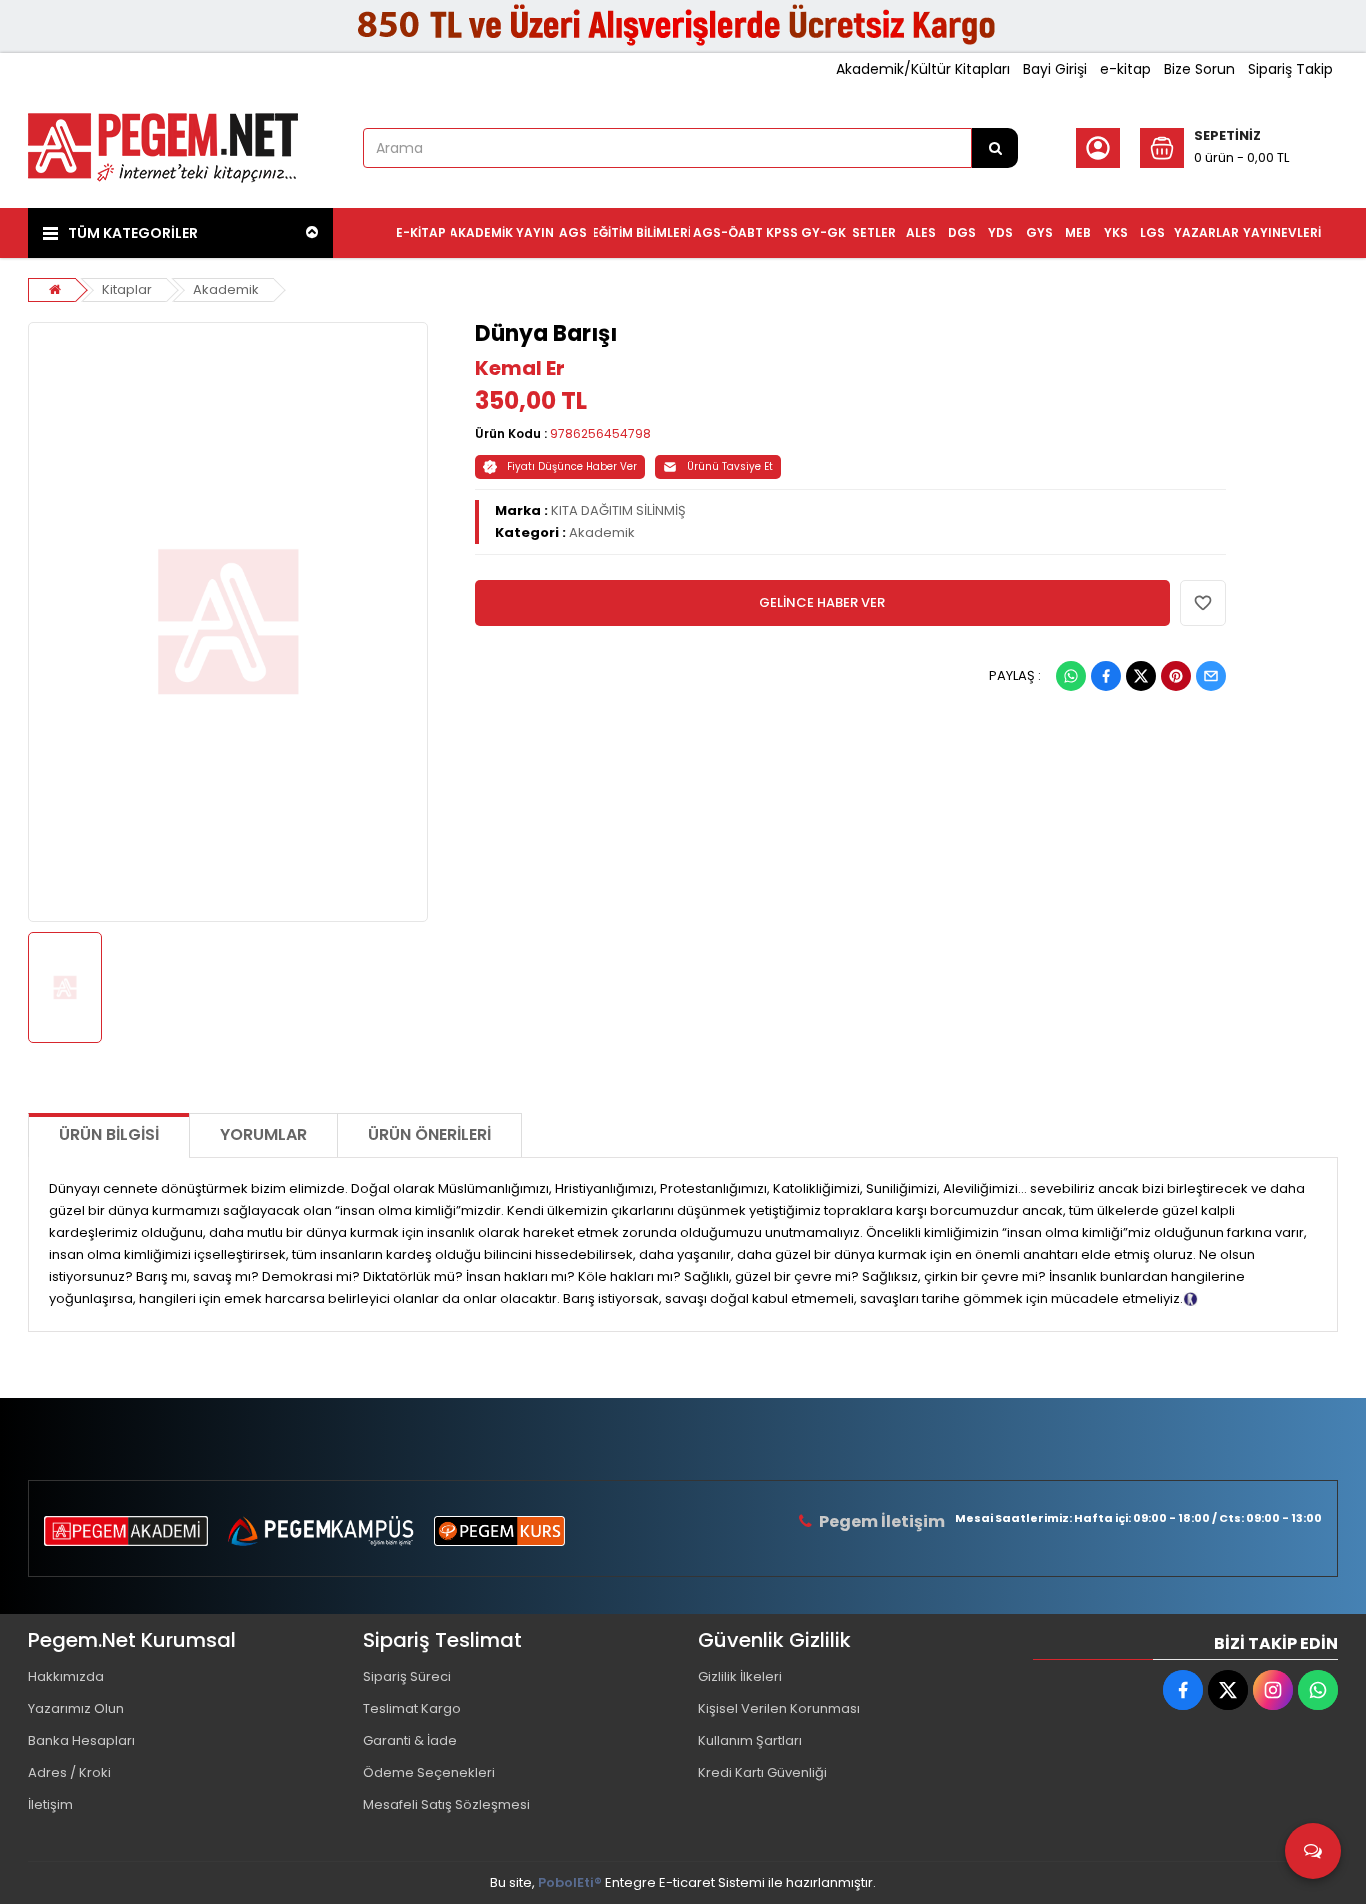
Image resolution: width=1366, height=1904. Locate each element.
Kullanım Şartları (750, 1740)
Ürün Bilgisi (109, 1134)
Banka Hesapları (81, 1740)
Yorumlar (263, 1134)
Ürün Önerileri (429, 1134)
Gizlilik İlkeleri (740, 1676)
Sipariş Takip (1290, 69)
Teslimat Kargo (412, 1708)
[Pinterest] (1176, 676)
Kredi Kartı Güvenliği (762, 1772)
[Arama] (995, 148)
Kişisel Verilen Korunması (779, 1708)
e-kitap (1125, 69)
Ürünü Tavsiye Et (730, 466)
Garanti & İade (410, 1740)
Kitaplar (127, 289)
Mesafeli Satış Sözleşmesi (446, 1804)
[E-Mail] (1211, 676)
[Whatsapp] (1071, 676)
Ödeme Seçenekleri (429, 1772)
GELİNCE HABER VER (822, 602)
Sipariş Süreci (407, 1676)
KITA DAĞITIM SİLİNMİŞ (618, 510)
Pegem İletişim (882, 1521)
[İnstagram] (1273, 1690)
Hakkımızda (66, 1676)
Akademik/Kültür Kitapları (923, 69)
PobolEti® (570, 1882)
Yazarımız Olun (76, 1708)
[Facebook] (1106, 676)
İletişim (50, 1804)
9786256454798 (600, 433)
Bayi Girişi (1055, 69)
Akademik (226, 289)
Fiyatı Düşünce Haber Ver (572, 466)
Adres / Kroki (69, 1772)
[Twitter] (1141, 676)
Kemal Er (520, 368)
